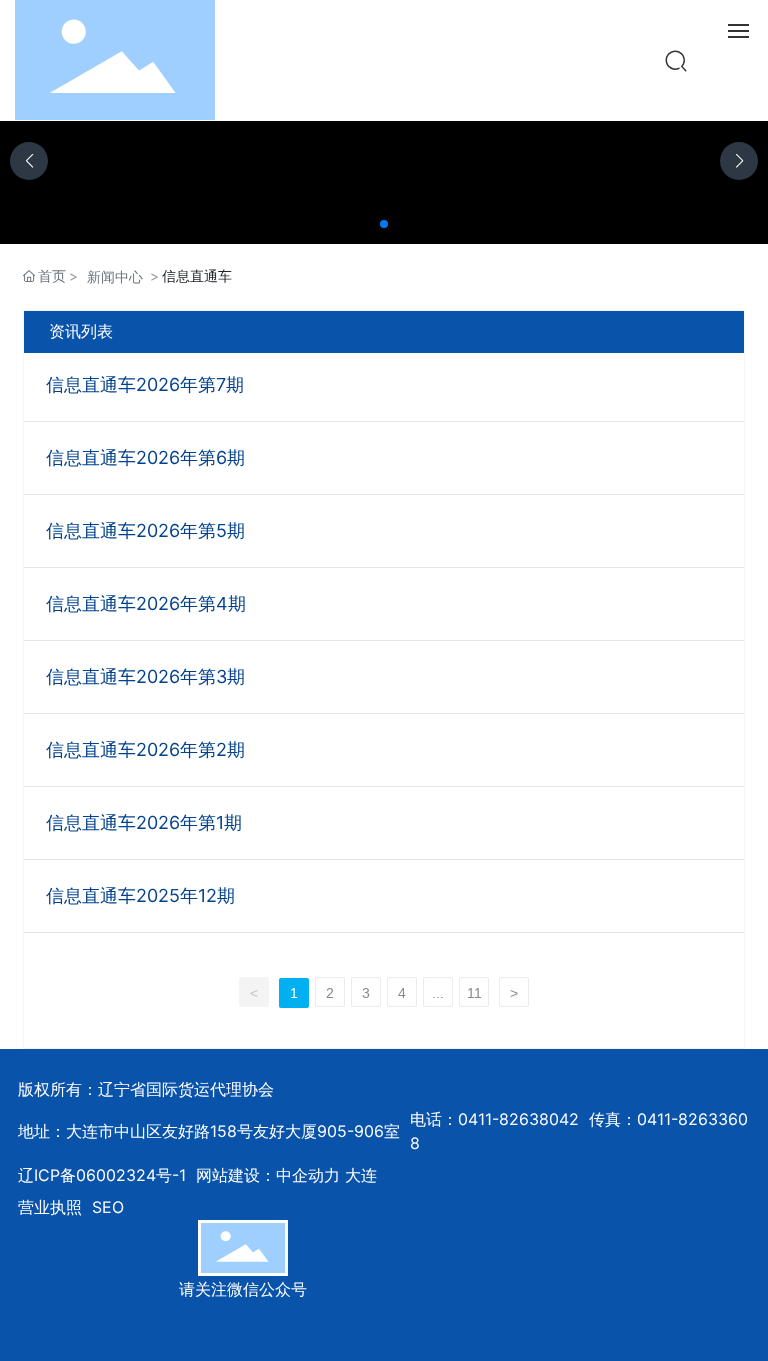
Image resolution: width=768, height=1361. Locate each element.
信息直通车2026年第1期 (144, 822)
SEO (108, 1207)
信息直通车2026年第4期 (146, 603)
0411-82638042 (518, 1119)
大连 (361, 1175)
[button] (384, 224)
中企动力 (308, 1175)
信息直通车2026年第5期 (145, 530)
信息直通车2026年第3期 (145, 676)
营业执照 (50, 1207)
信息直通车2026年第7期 (145, 384)
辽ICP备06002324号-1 (102, 1175)
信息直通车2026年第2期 (145, 749)
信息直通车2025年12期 (140, 895)
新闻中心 (115, 276)
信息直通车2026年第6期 (145, 457)
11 (474, 993)
